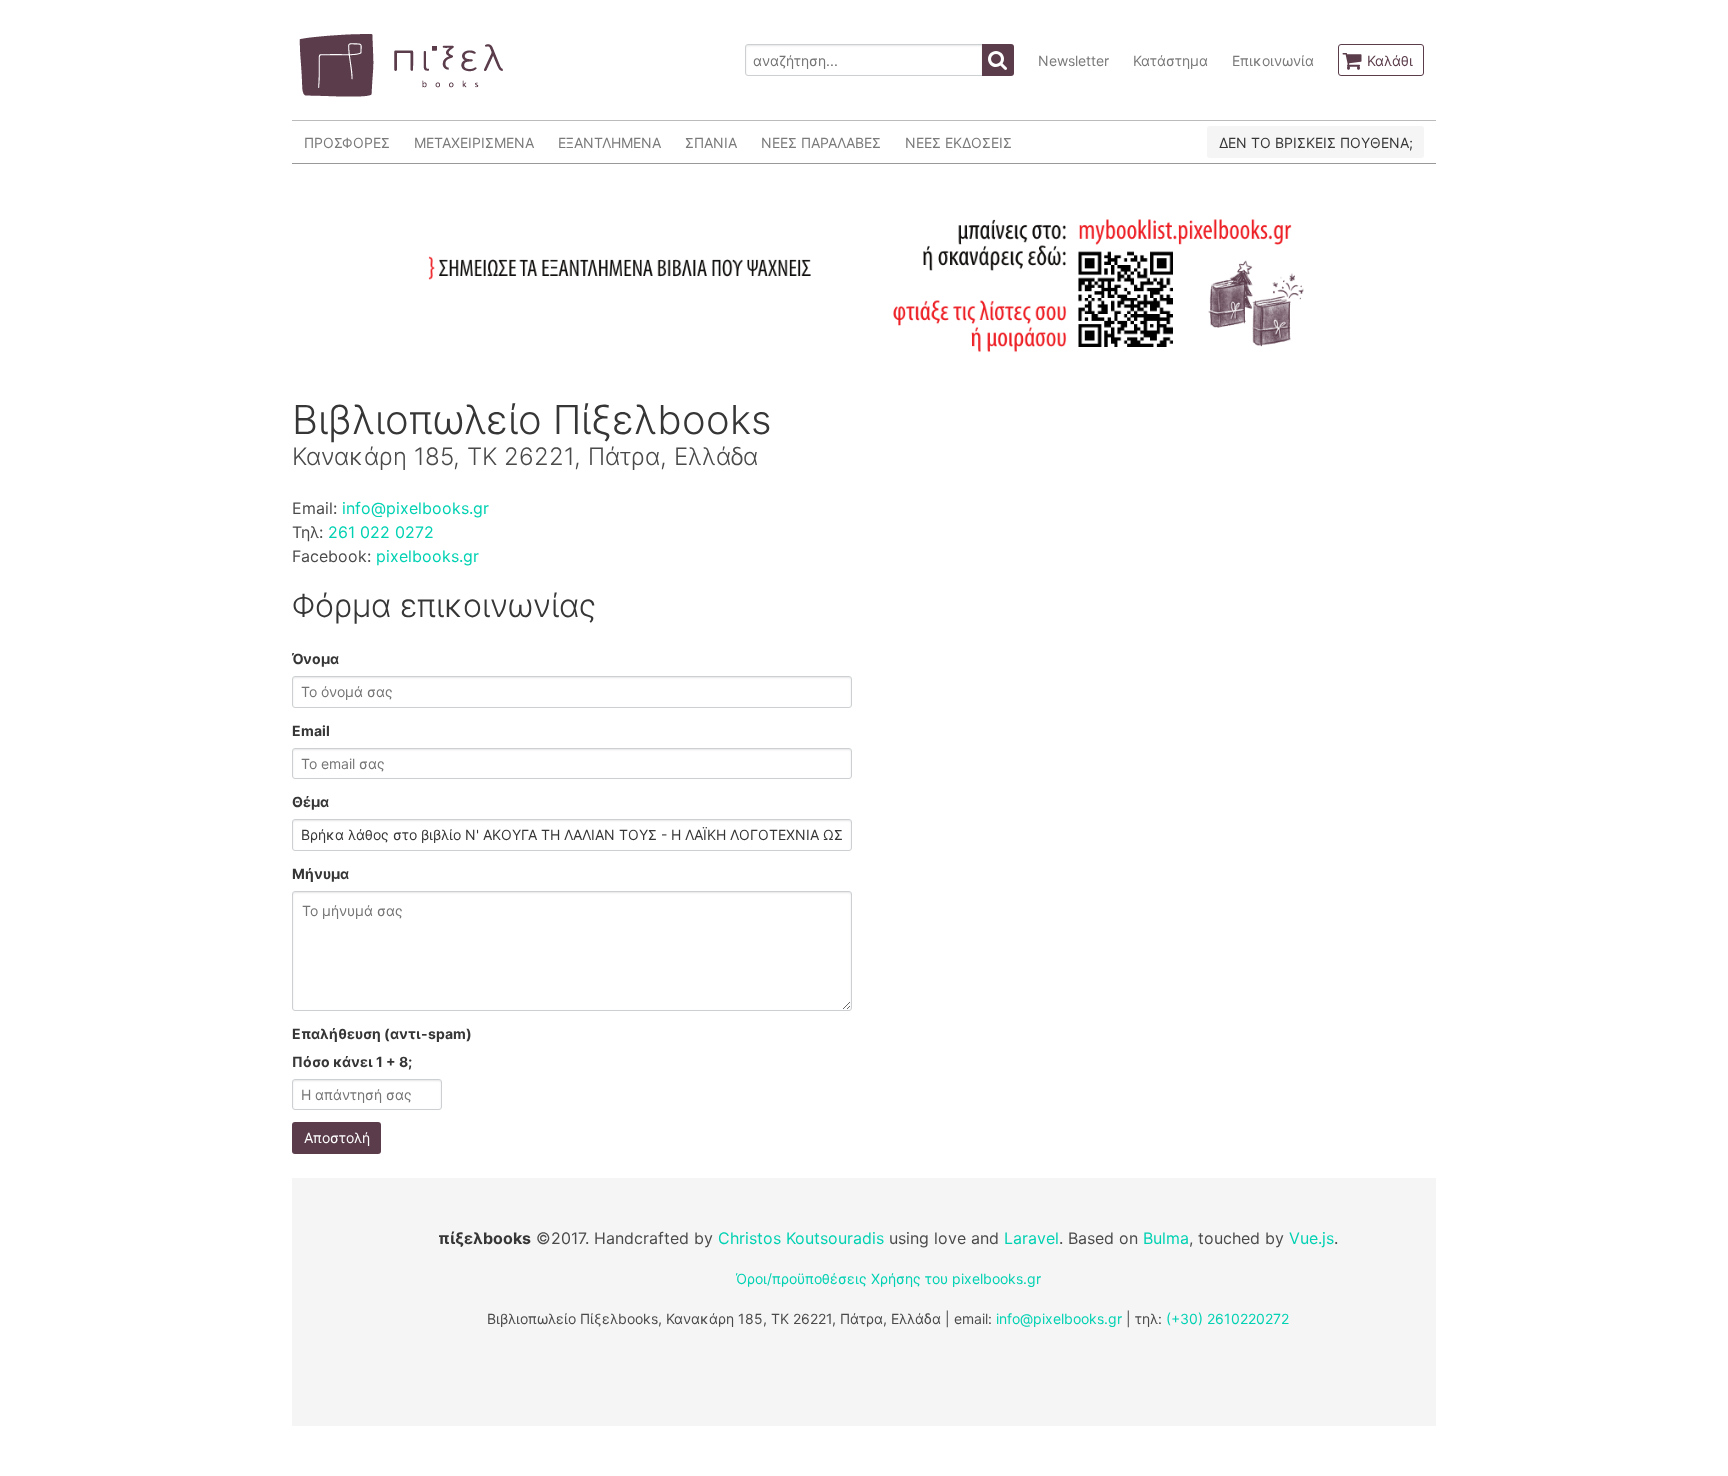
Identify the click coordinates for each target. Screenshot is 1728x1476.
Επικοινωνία (1273, 60)
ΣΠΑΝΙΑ (711, 142)
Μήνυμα (320, 873)
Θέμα (310, 801)
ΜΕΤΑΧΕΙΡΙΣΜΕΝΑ (474, 142)
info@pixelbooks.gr (415, 508)
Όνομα (315, 658)
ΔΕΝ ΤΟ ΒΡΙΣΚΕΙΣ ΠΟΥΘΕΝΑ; (1316, 142)
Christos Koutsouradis (801, 1238)
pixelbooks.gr (427, 556)
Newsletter (1073, 60)
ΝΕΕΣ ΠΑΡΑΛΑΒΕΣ (821, 142)
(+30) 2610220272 (1227, 1318)
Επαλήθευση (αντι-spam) (382, 1033)
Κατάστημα (1170, 60)
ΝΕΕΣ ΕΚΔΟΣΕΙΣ (958, 142)
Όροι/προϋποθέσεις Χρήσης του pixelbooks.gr (888, 1278)
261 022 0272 (381, 532)
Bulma (1166, 1238)
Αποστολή (337, 1137)
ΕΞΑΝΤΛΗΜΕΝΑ (609, 142)
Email (311, 730)
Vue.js (1311, 1238)
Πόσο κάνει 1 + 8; (352, 1061)
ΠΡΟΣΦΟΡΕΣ (347, 142)
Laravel (1031, 1238)
